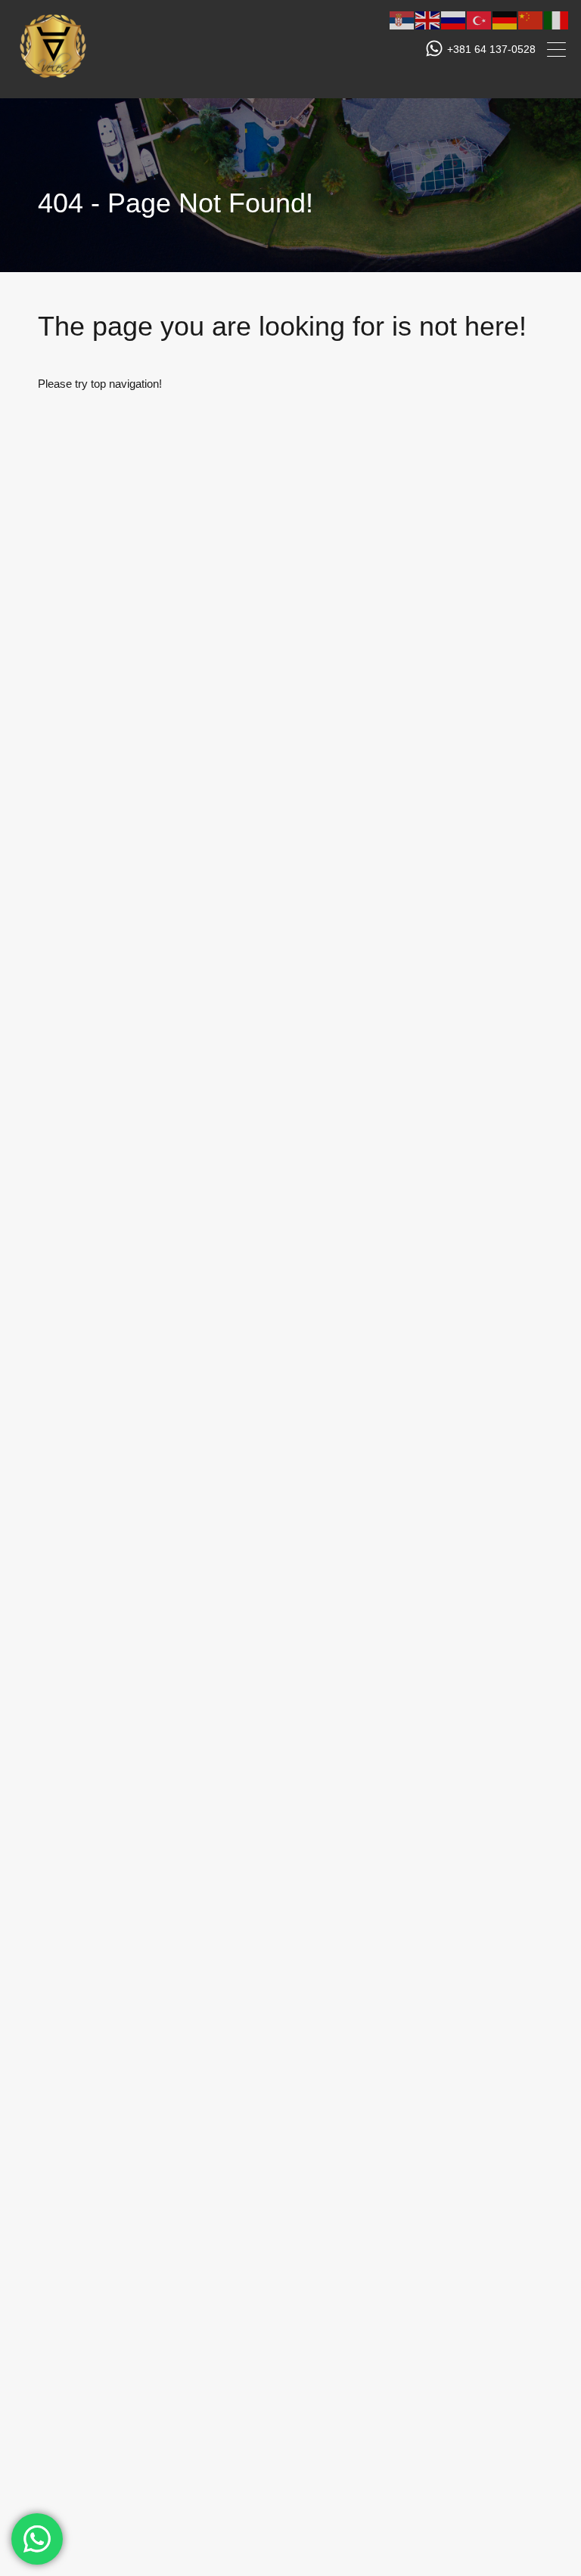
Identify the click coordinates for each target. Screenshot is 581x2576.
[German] (505, 19)
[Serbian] (402, 19)
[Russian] (454, 19)
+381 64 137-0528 (491, 49)
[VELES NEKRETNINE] (53, 80)
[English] (428, 19)
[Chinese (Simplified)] (531, 19)
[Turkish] (480, 19)
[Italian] (557, 19)
